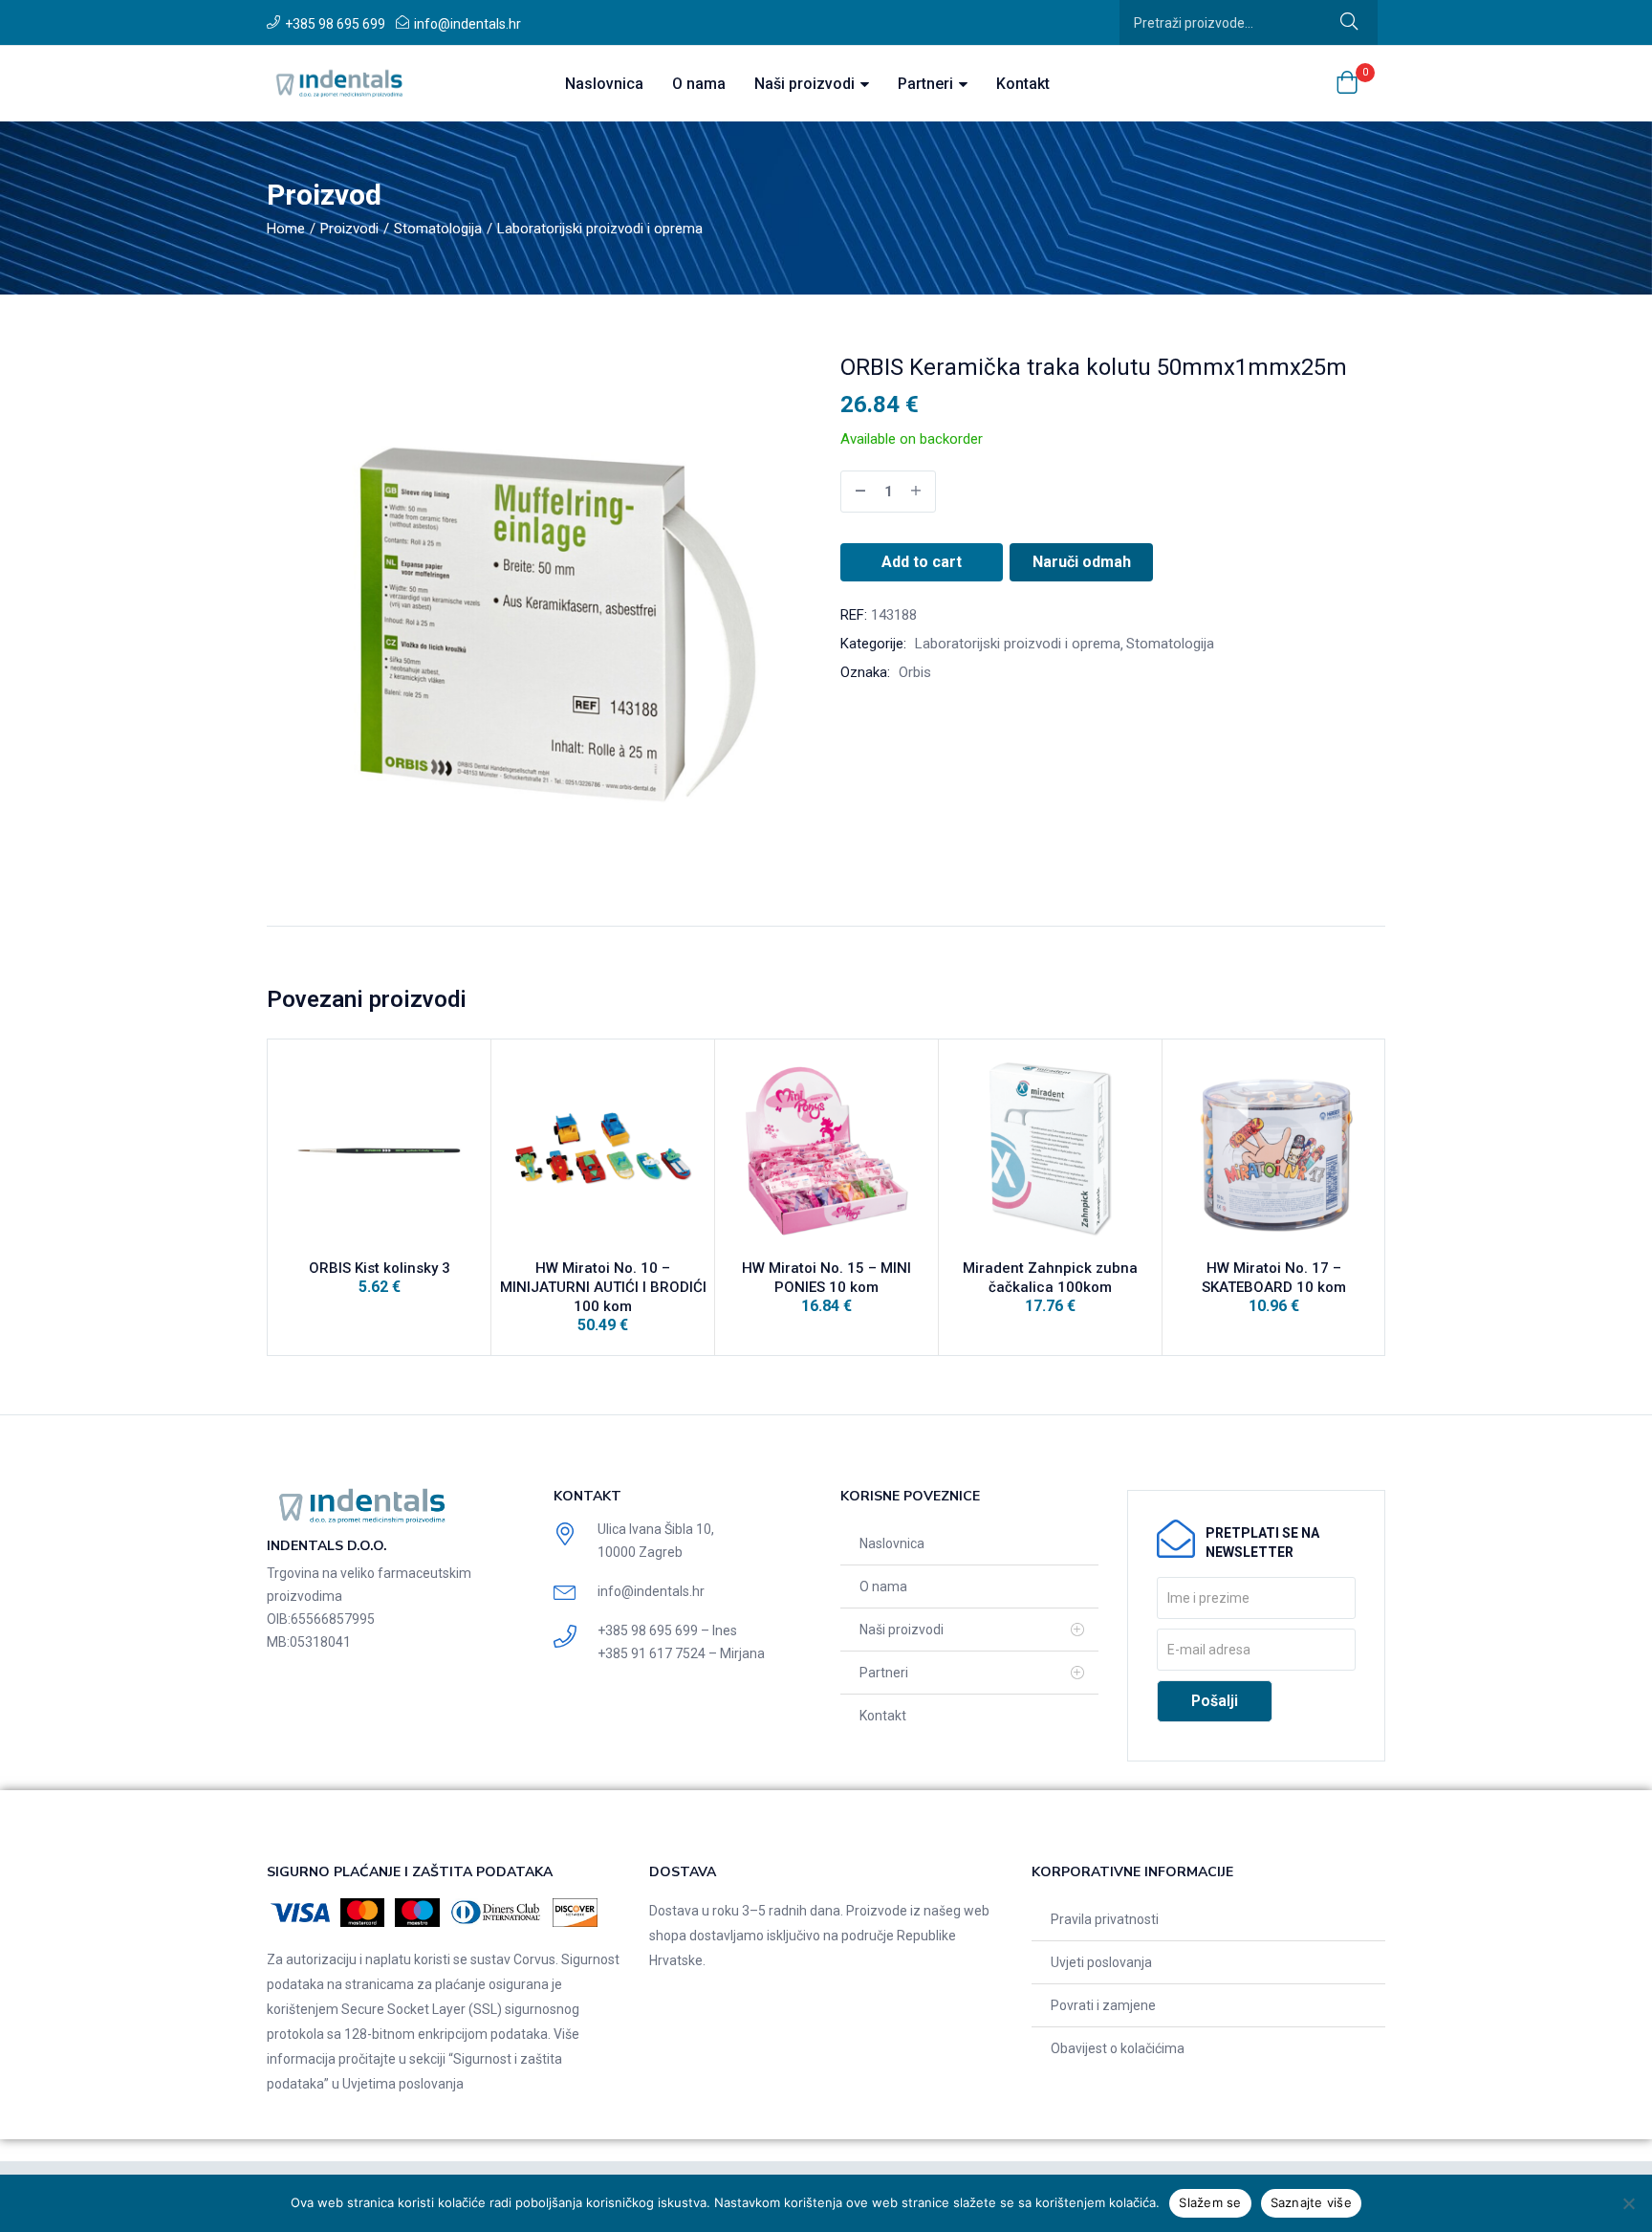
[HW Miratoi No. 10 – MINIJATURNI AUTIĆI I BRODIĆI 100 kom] (603, 1151)
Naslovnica (604, 84)
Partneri (927, 84)
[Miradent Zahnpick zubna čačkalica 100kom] (1050, 1151)
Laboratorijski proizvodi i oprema (600, 229)
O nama (699, 84)
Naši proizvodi (806, 84)
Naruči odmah (1082, 562)
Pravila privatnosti (1105, 1919)
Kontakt (1023, 84)
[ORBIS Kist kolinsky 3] (379, 1151)
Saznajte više (1311, 2202)
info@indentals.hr (467, 24)
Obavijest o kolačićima (1118, 2048)
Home (286, 229)
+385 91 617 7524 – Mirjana (681, 1653)
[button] (1347, 84)
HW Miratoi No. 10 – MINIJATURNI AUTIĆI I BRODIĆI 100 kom (603, 1287)
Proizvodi (349, 229)
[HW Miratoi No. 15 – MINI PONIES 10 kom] (826, 1151)
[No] (1628, 2203)
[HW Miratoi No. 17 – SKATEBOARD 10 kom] (1274, 1151)
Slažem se (1210, 2202)
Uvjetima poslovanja (403, 2084)
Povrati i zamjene (1103, 2005)
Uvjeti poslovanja (1101, 1962)
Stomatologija (438, 229)
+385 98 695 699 (335, 24)
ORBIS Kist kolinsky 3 (380, 1268)
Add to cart (922, 562)
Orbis (915, 672)
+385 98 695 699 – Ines (667, 1630)
